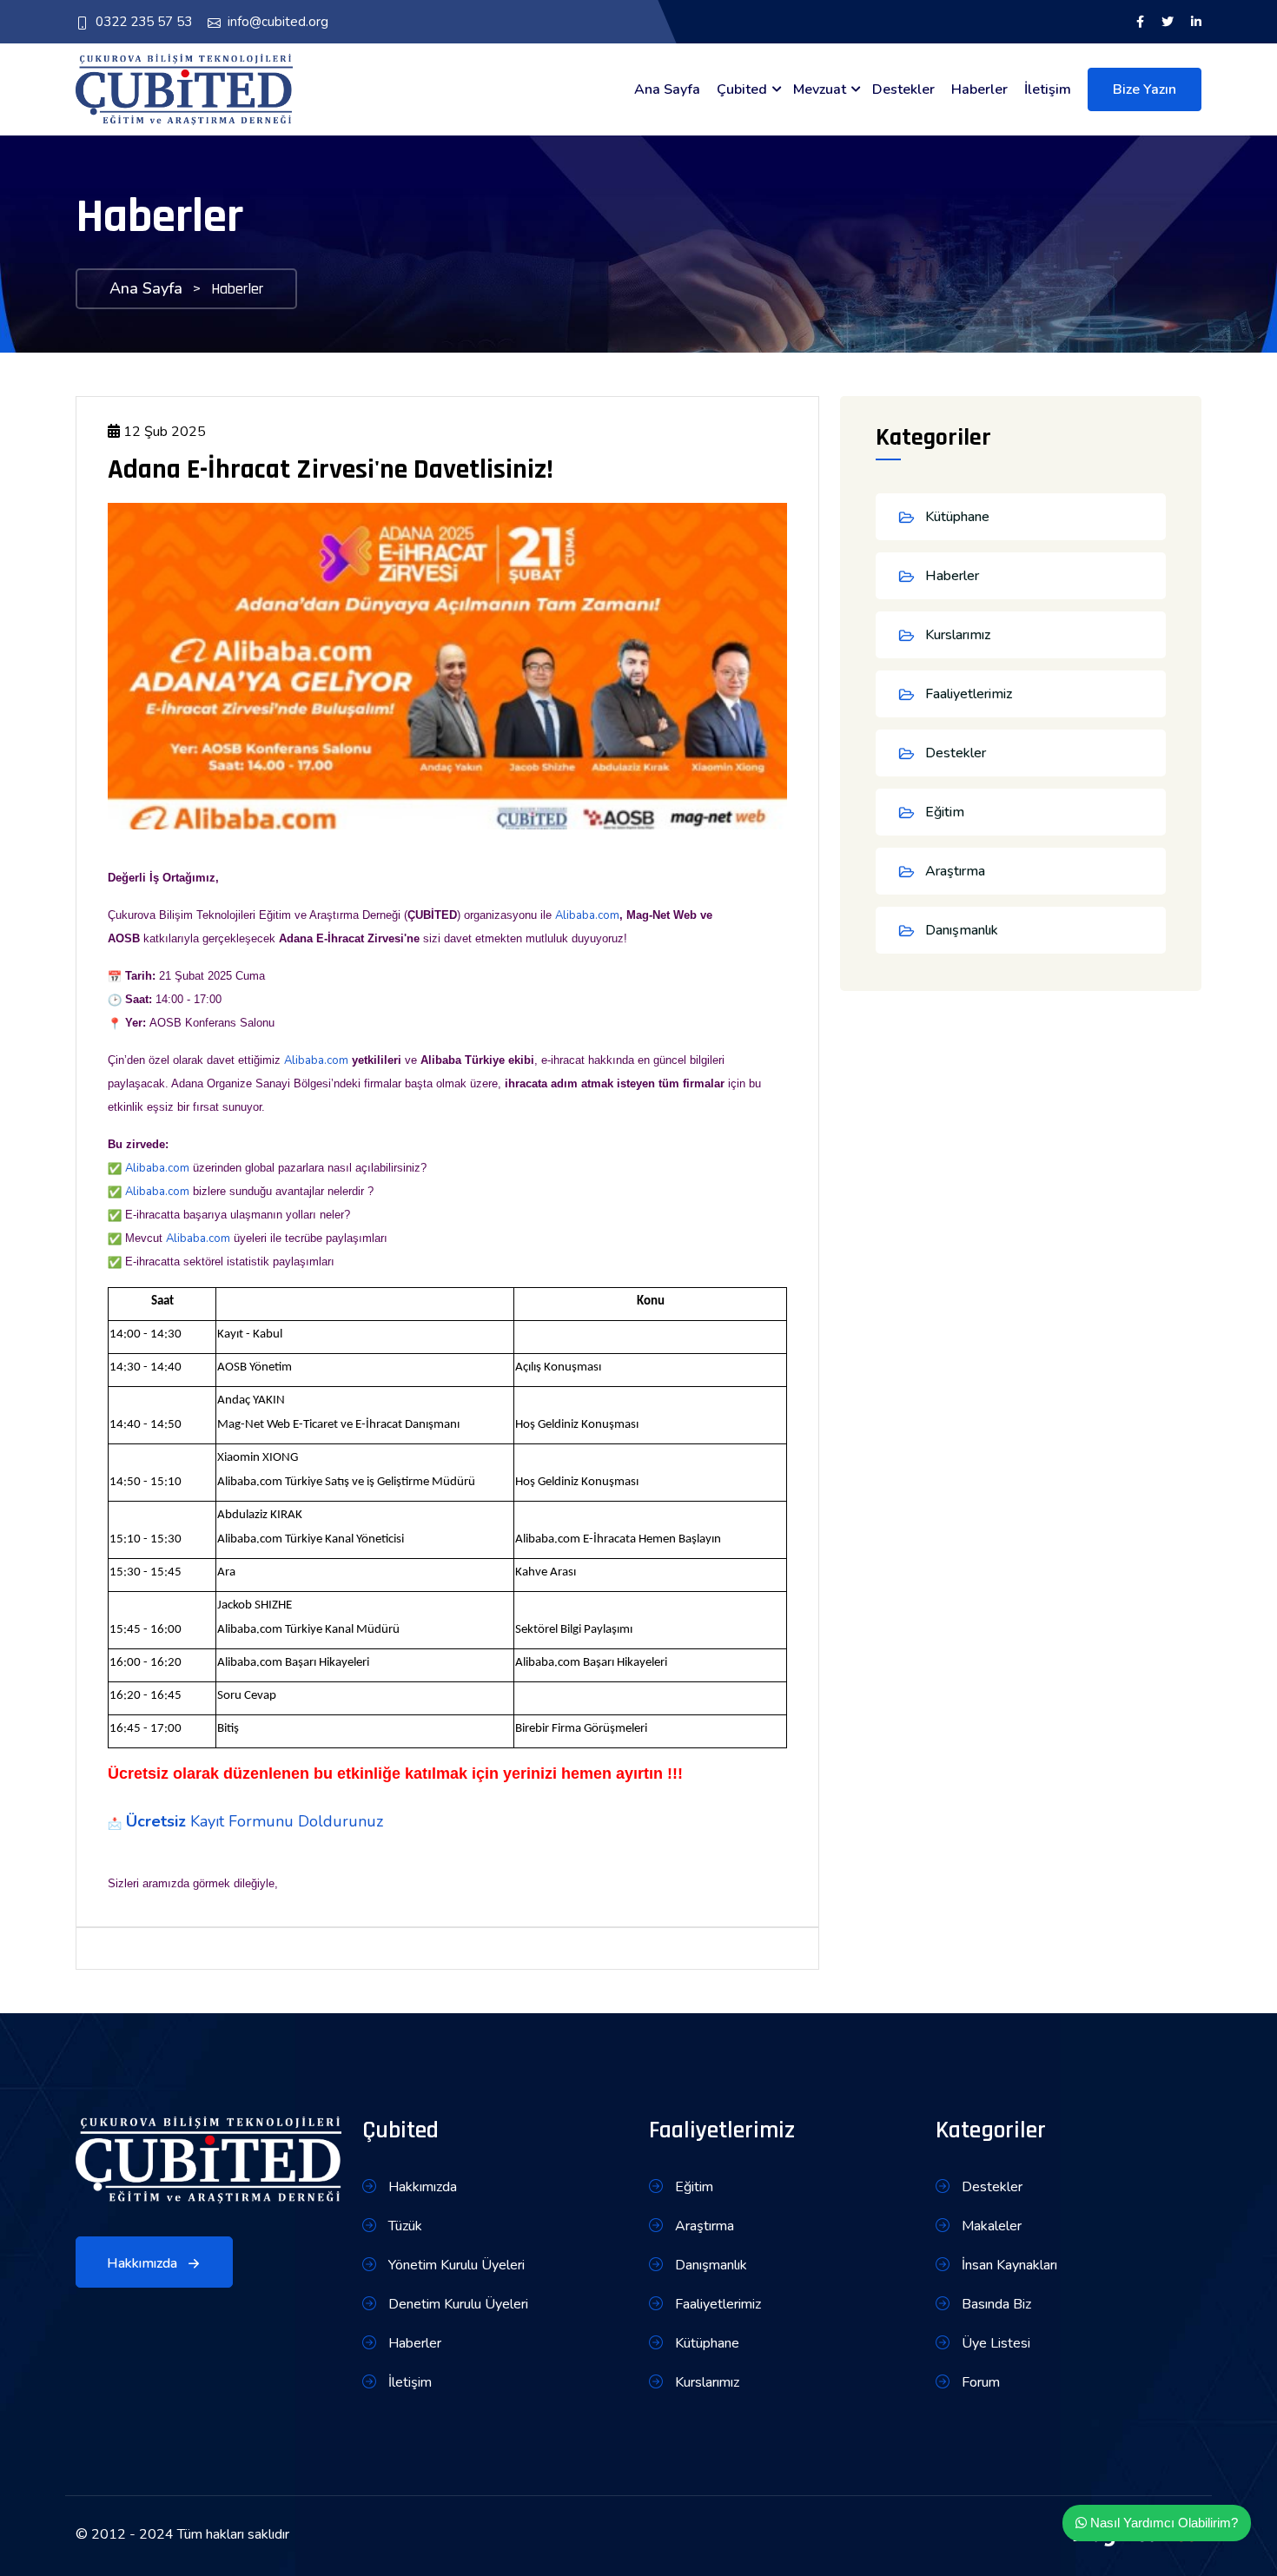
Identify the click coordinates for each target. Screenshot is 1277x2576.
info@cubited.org (278, 22)
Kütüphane (957, 517)
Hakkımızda (144, 2263)
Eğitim (945, 812)
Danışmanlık (962, 930)
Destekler (903, 89)
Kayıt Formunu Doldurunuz (287, 1821)
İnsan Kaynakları (1008, 2265)
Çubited (742, 89)
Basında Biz (995, 2304)
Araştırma (955, 871)
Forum (979, 2382)
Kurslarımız (958, 635)
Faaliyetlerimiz (969, 694)
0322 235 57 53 (144, 22)
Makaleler (990, 2226)
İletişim (1048, 89)
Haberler (979, 89)
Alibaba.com (587, 915)
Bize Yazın (1145, 89)
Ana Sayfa (667, 89)
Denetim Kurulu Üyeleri (457, 2304)
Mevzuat (820, 89)
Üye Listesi (994, 2343)
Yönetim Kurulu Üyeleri (455, 2265)
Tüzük (404, 2226)
